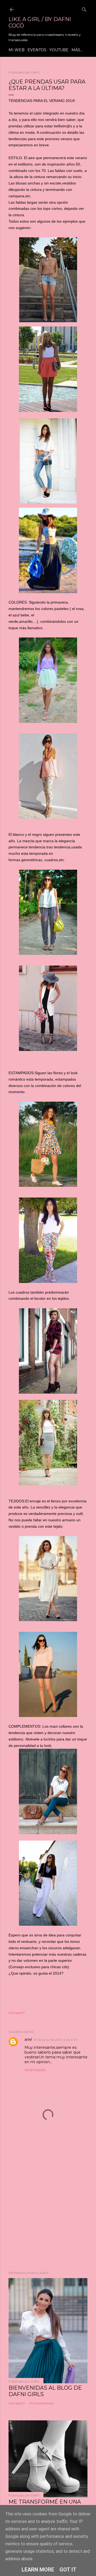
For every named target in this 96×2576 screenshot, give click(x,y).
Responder (35, 2070)
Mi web (17, 50)
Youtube (59, 50)
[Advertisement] (48, 2209)
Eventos (37, 50)
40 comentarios (41, 2403)
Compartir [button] (17, 2013)
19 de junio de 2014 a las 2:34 (56, 2040)
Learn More (38, 2570)
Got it (68, 2570)
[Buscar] (84, 8)
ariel (28, 2039)
